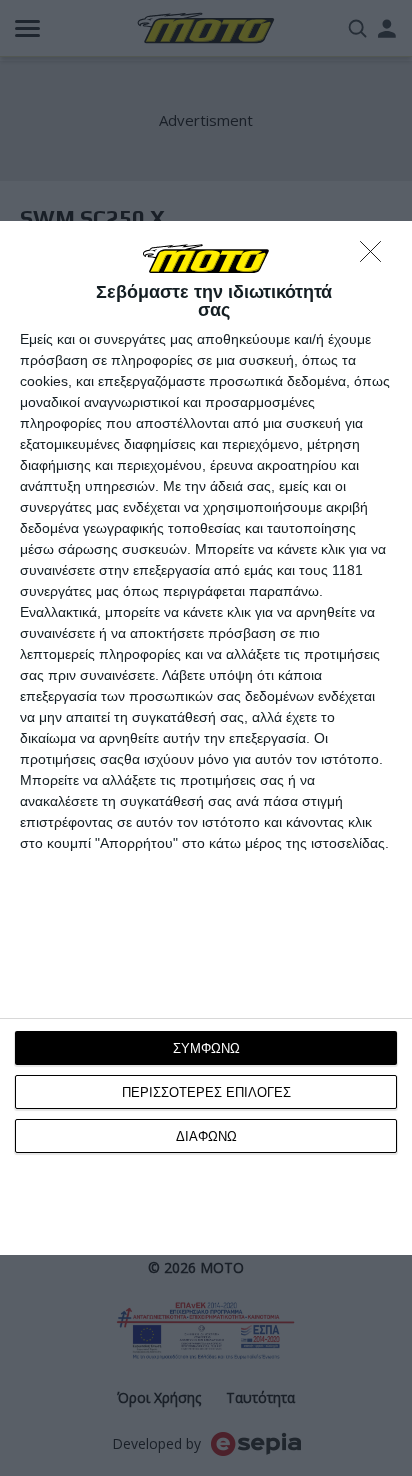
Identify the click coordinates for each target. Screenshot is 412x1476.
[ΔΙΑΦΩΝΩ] (376, 257)
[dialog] (206, 737)
